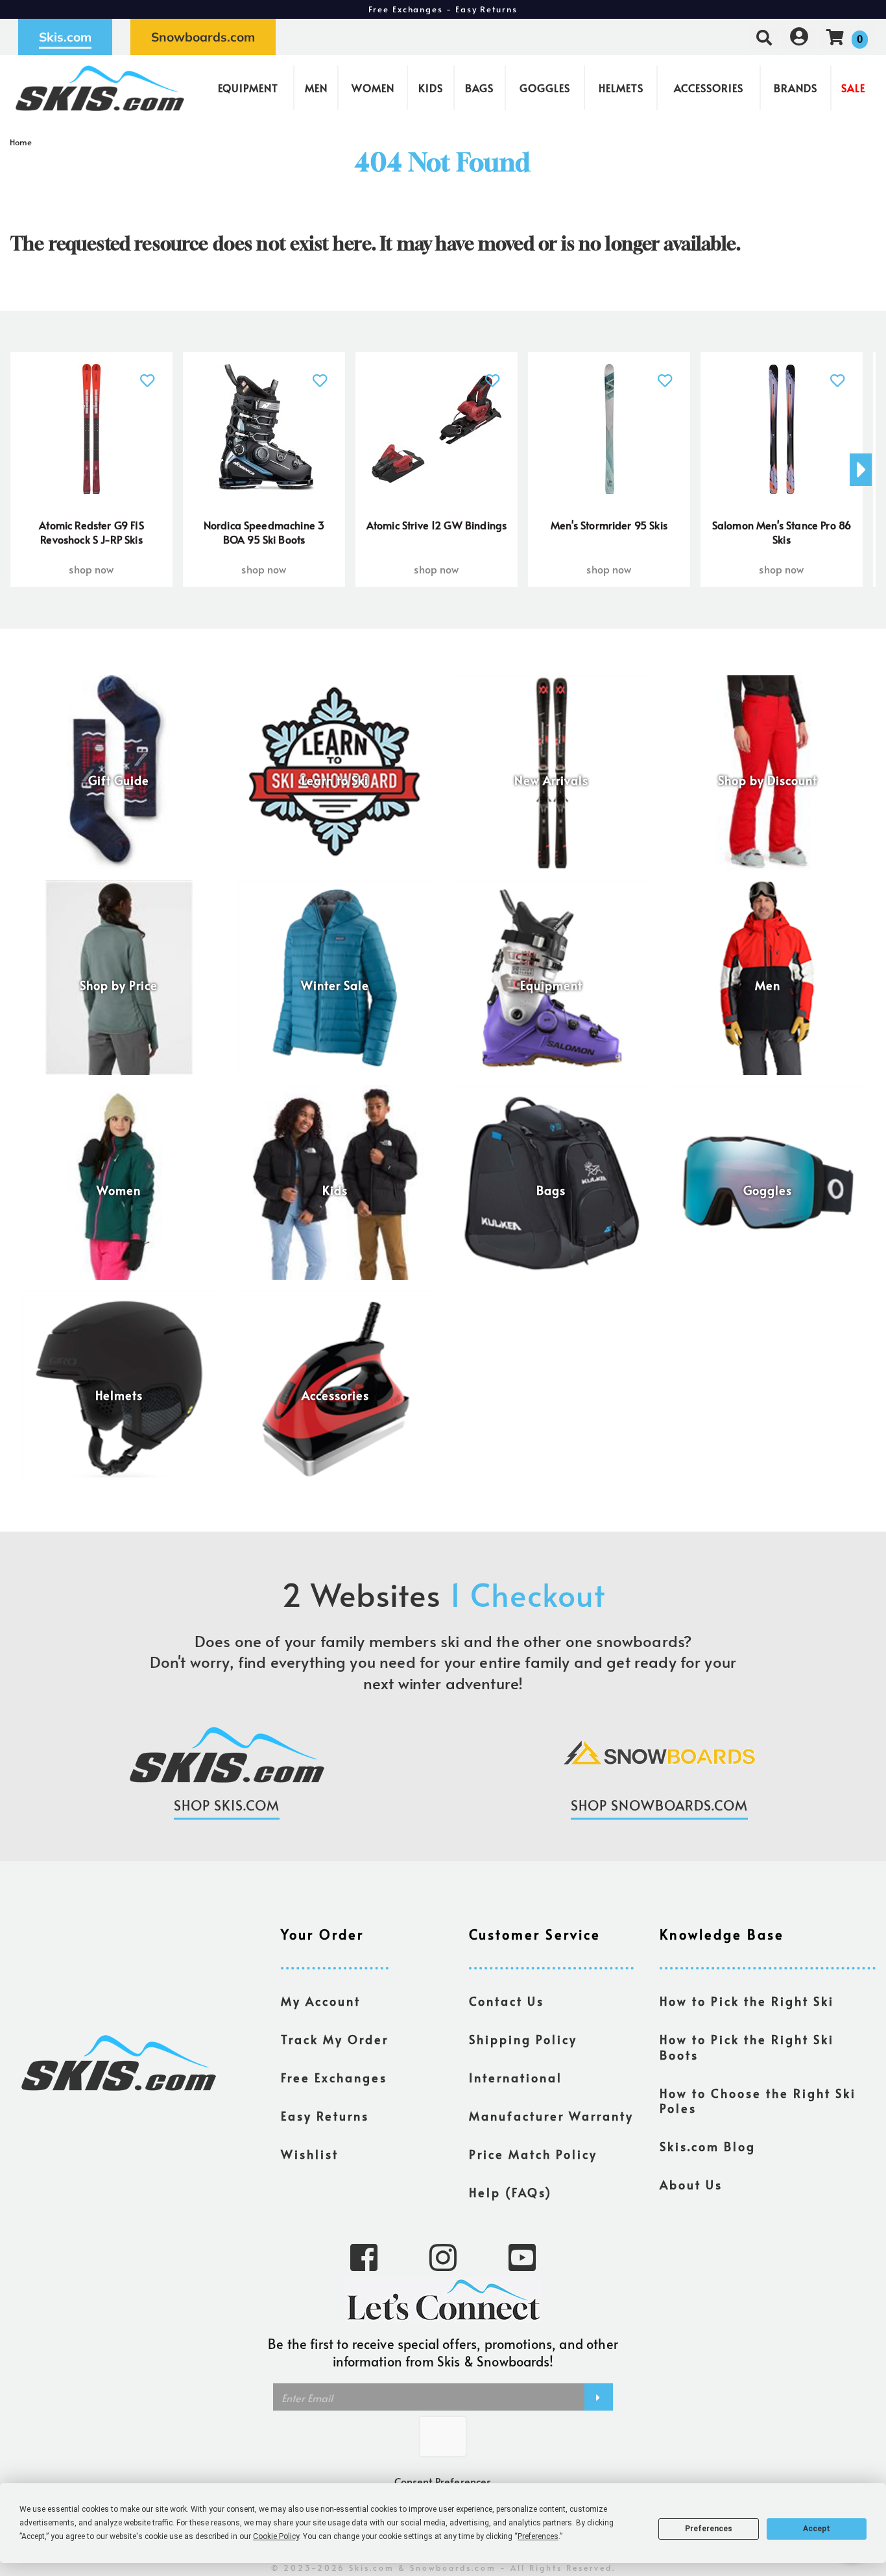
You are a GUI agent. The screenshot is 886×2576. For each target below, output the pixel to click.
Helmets (621, 88)
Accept (817, 2529)
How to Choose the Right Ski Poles (758, 2101)
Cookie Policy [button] (276, 2536)
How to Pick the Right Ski (747, 2001)
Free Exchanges (334, 2078)
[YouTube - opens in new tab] (522, 2256)
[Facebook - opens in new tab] (364, 2256)
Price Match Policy (533, 2154)
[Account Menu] (799, 37)
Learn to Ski (335, 780)
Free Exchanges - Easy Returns (443, 9)
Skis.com (65, 37)
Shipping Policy (523, 2040)
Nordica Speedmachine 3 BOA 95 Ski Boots (264, 532)
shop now (91, 569)
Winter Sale (335, 985)
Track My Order (335, 2040)
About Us (691, 2185)
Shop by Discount (768, 780)
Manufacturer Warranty (551, 2116)
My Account (321, 2001)
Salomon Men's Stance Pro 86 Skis (782, 532)
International (516, 2078)
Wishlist (310, 2154)
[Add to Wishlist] (148, 373)
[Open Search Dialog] (764, 37)
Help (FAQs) (510, 2193)
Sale (853, 88)
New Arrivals (551, 780)
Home (21, 142)
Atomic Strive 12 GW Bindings (437, 525)
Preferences (709, 2529)
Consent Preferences (443, 2481)
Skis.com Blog (708, 2147)
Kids (431, 88)
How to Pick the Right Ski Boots (747, 2047)
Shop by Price (119, 985)
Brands (796, 88)
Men (316, 88)
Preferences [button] (538, 2536)
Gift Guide (119, 780)
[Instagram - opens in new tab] (443, 2256)
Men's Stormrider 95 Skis (609, 525)
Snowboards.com (203, 37)
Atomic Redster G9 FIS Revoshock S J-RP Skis (91, 532)
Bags (479, 88)
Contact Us (507, 2001)
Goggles (545, 88)
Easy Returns (325, 2116)
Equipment (248, 88)
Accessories (709, 88)
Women (373, 88)
